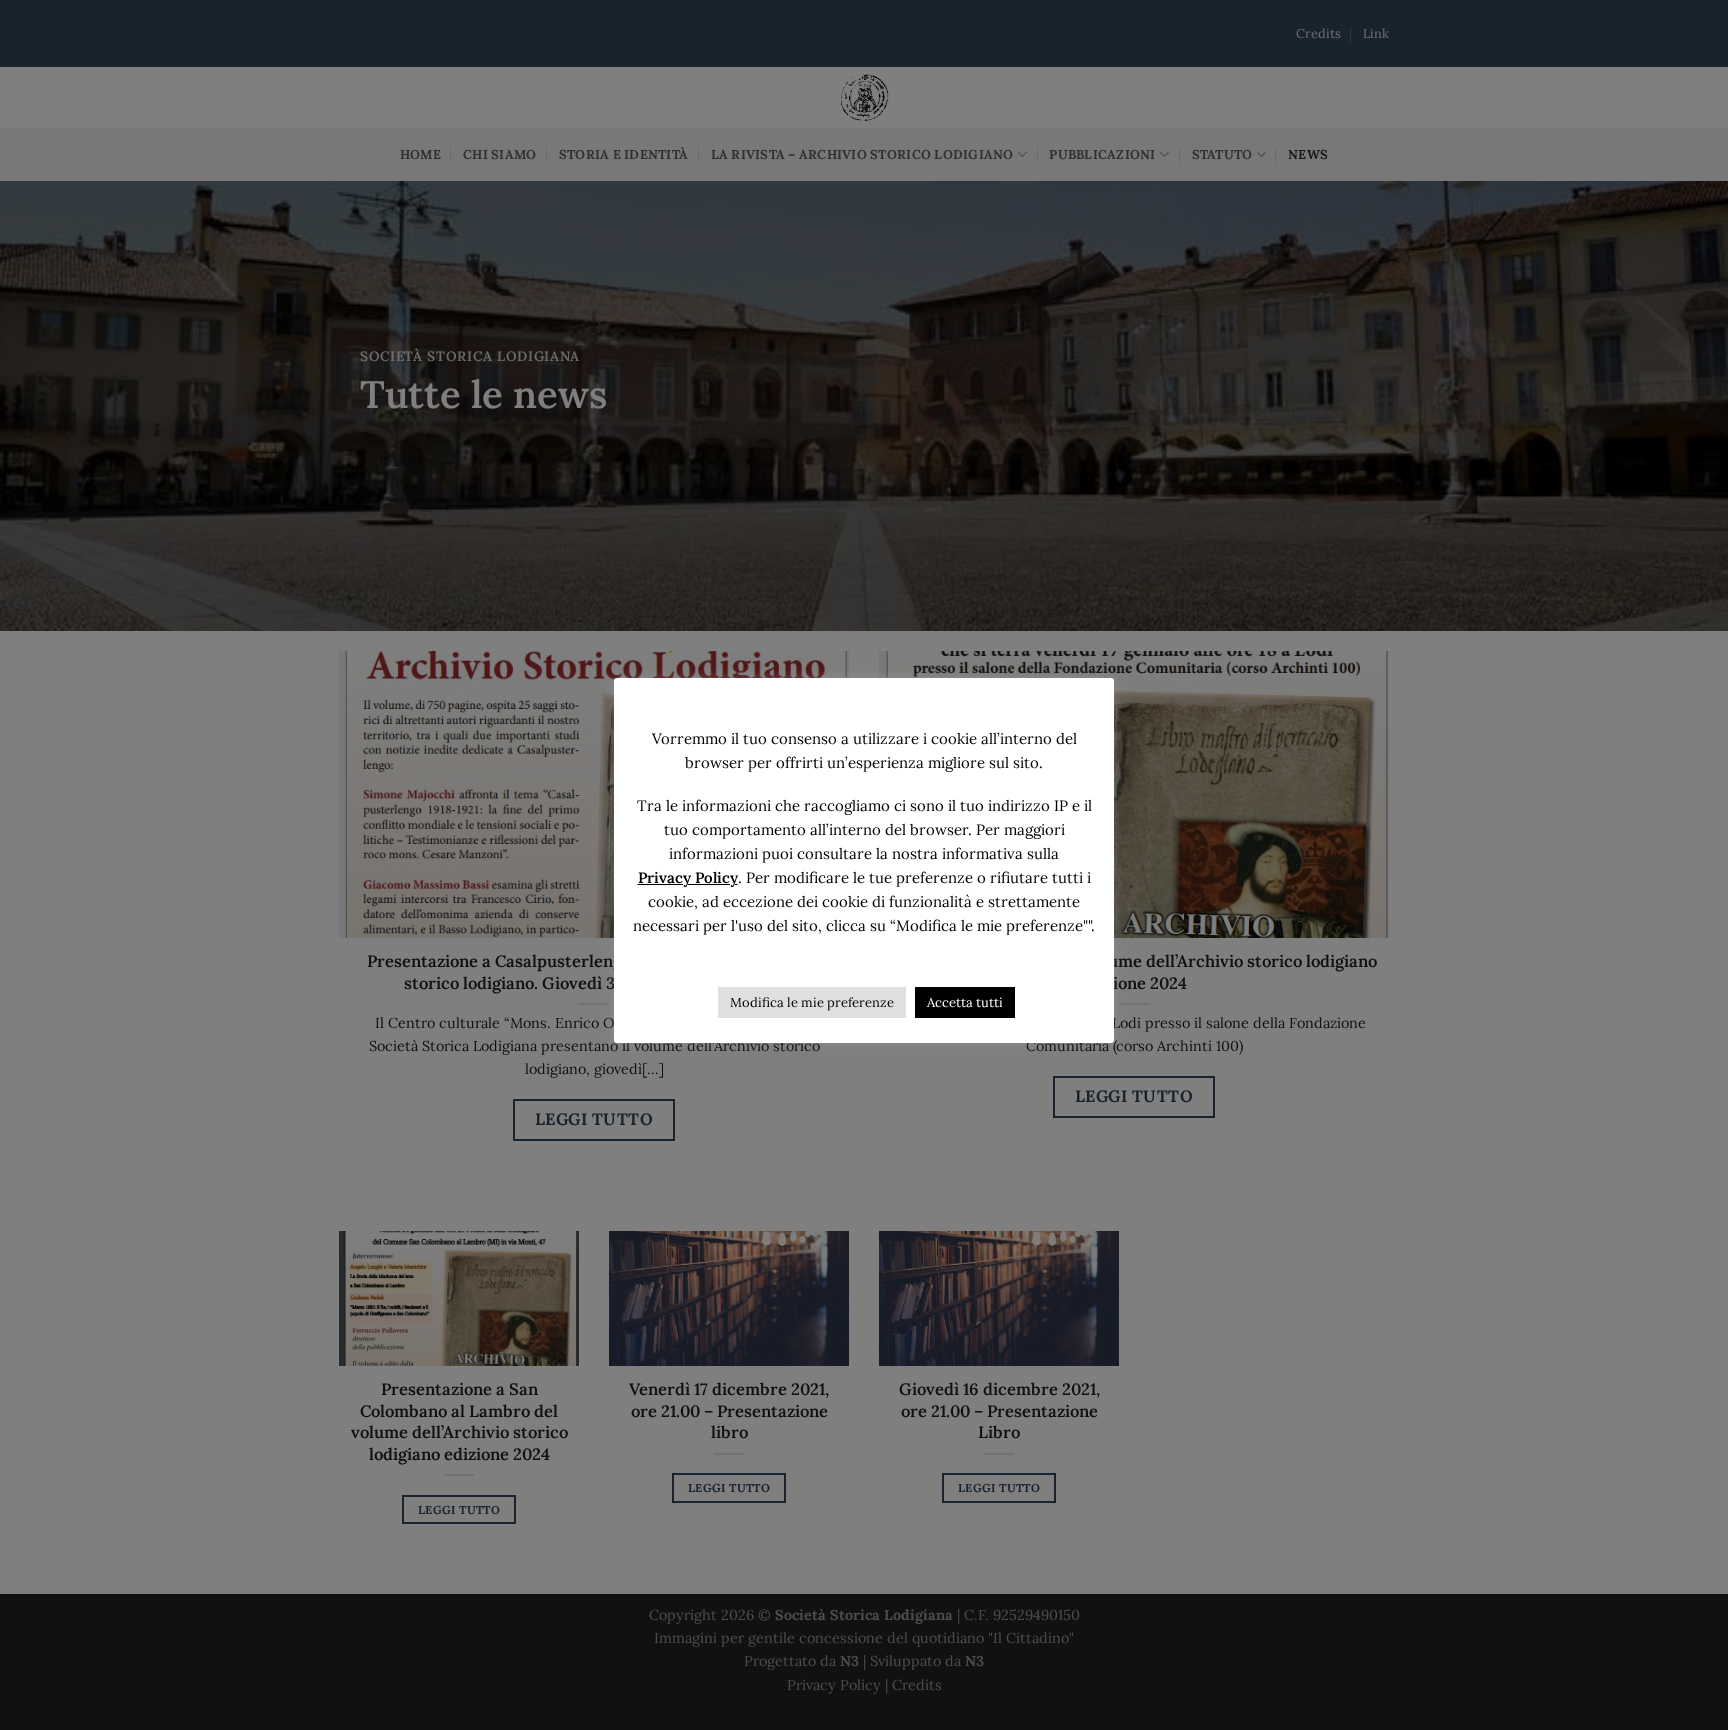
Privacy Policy (688, 877)
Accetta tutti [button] (965, 1002)
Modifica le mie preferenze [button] (812, 1002)
